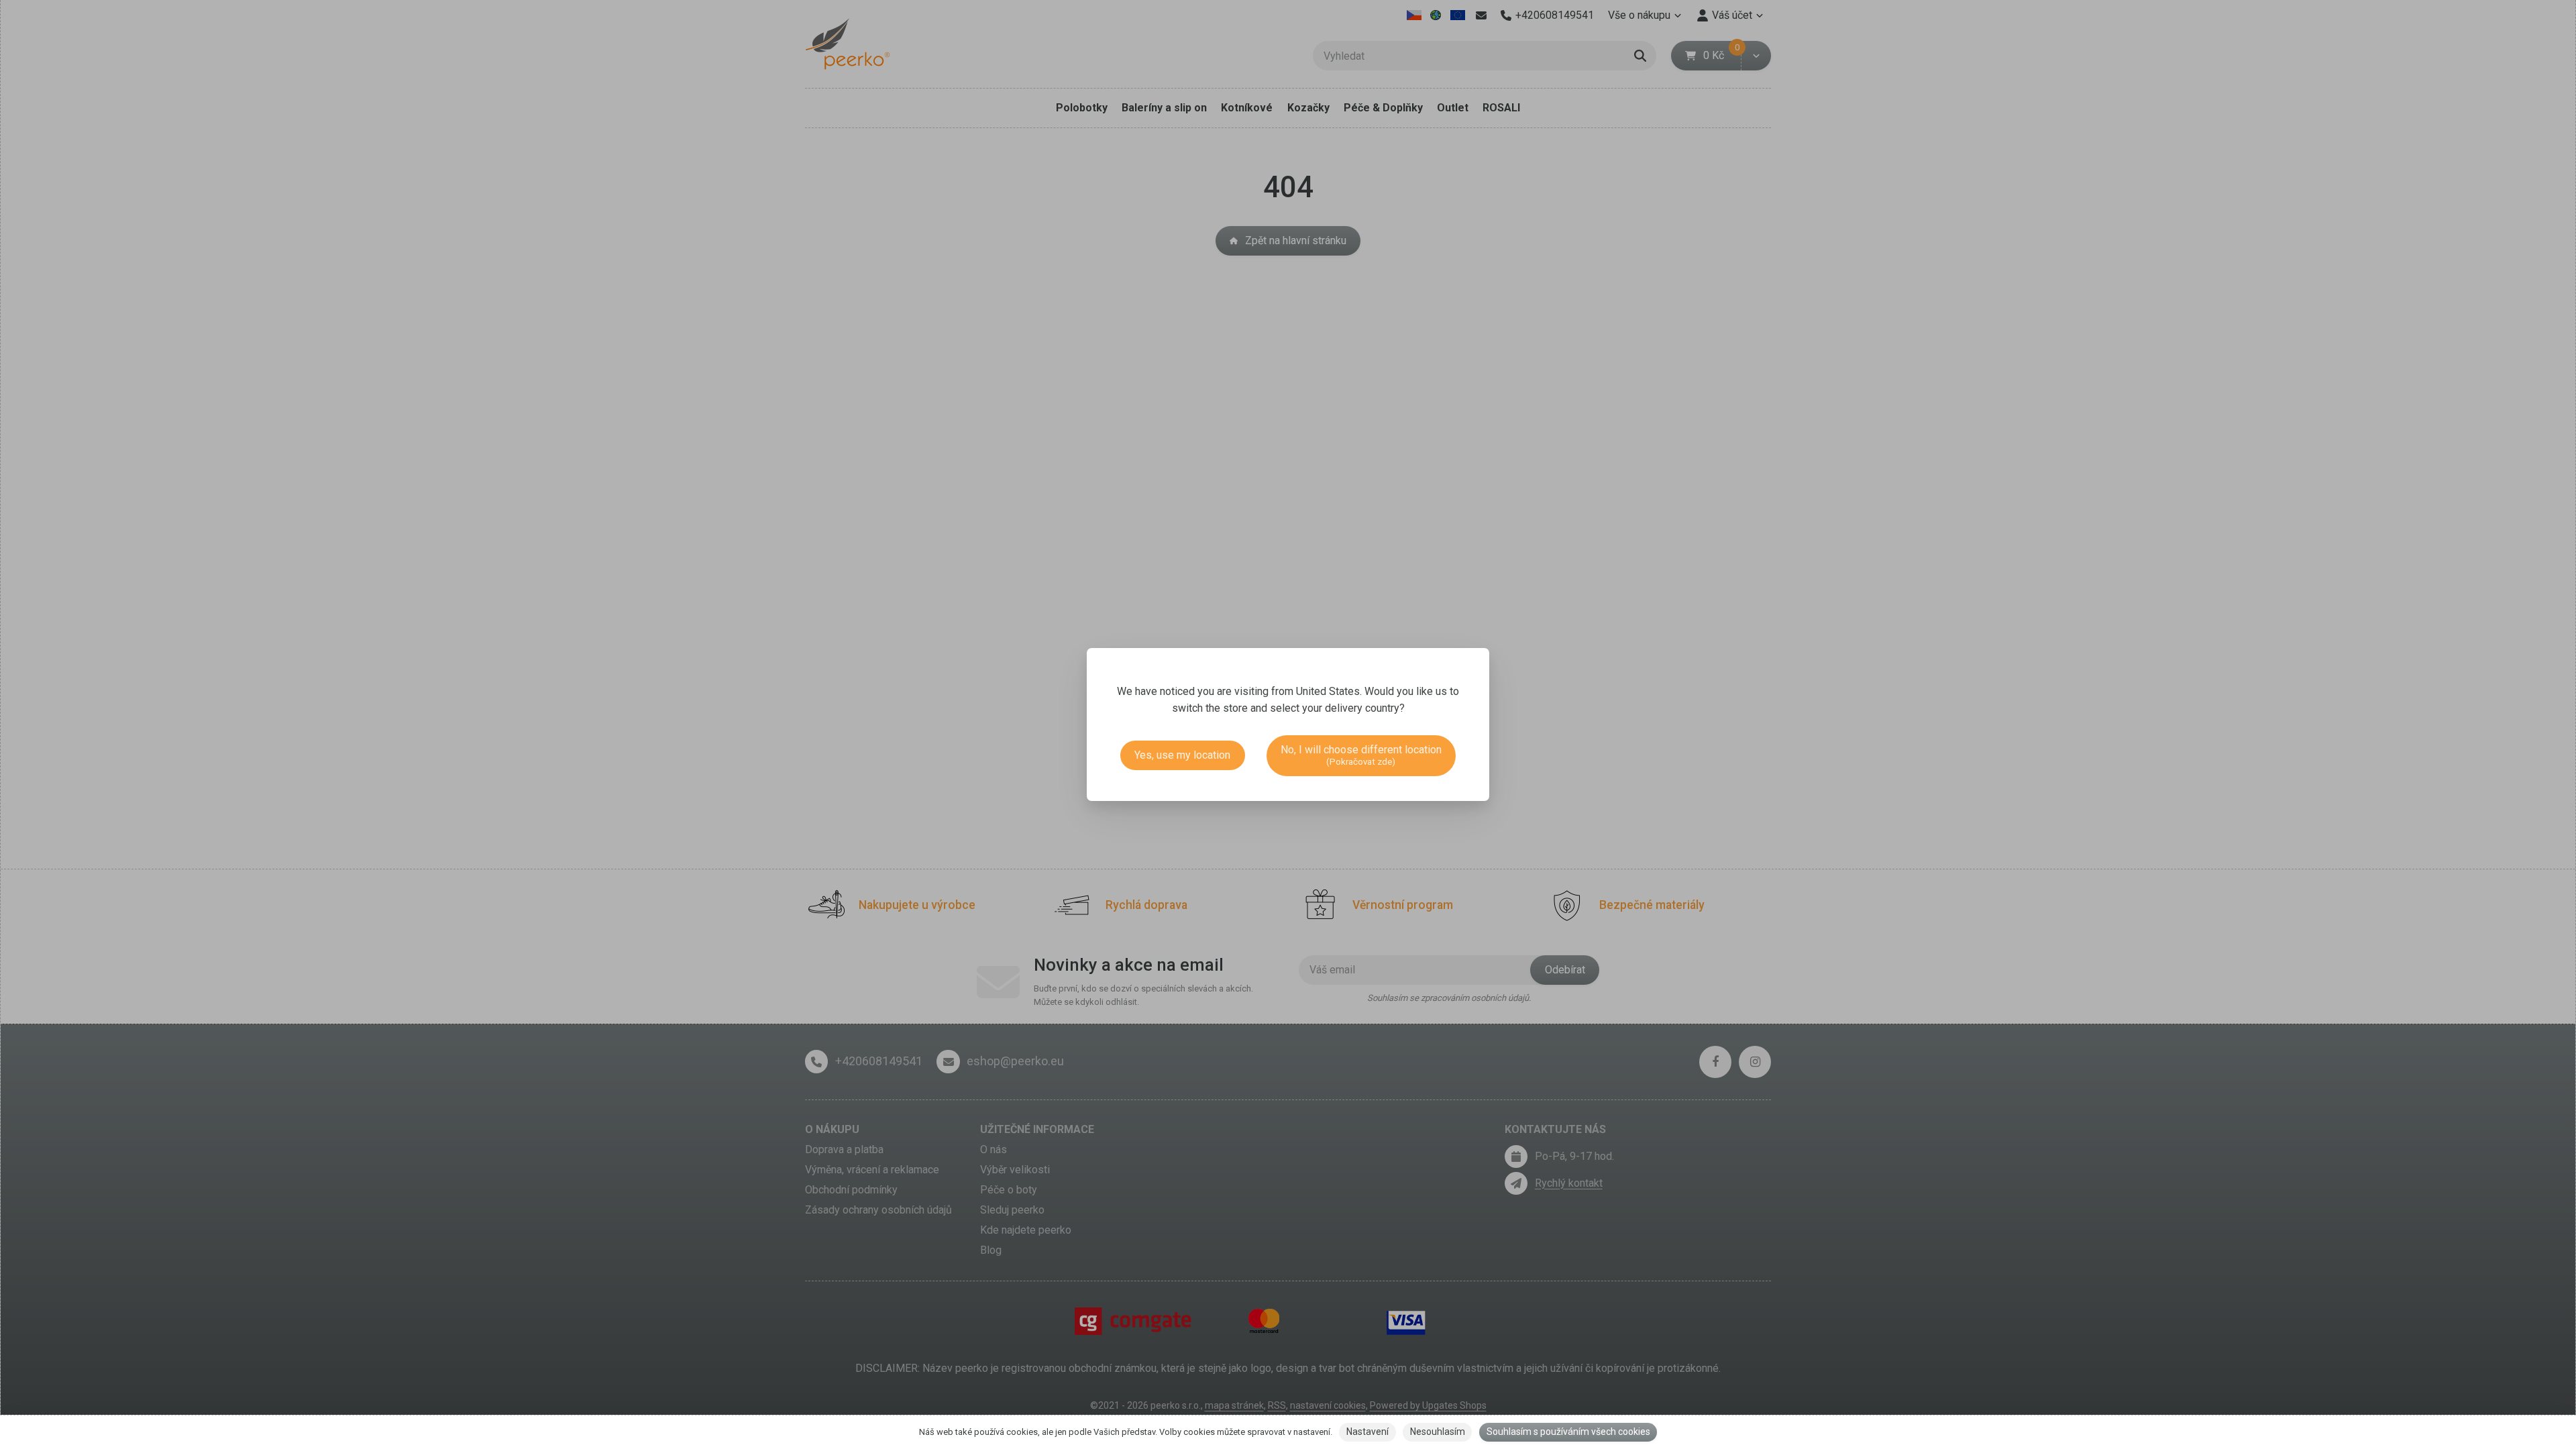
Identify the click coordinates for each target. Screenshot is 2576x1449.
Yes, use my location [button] (1182, 755)
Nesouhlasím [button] (1438, 1432)
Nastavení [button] (1367, 1432)
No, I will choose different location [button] (1361, 755)
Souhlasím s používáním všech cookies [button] (1568, 1432)
